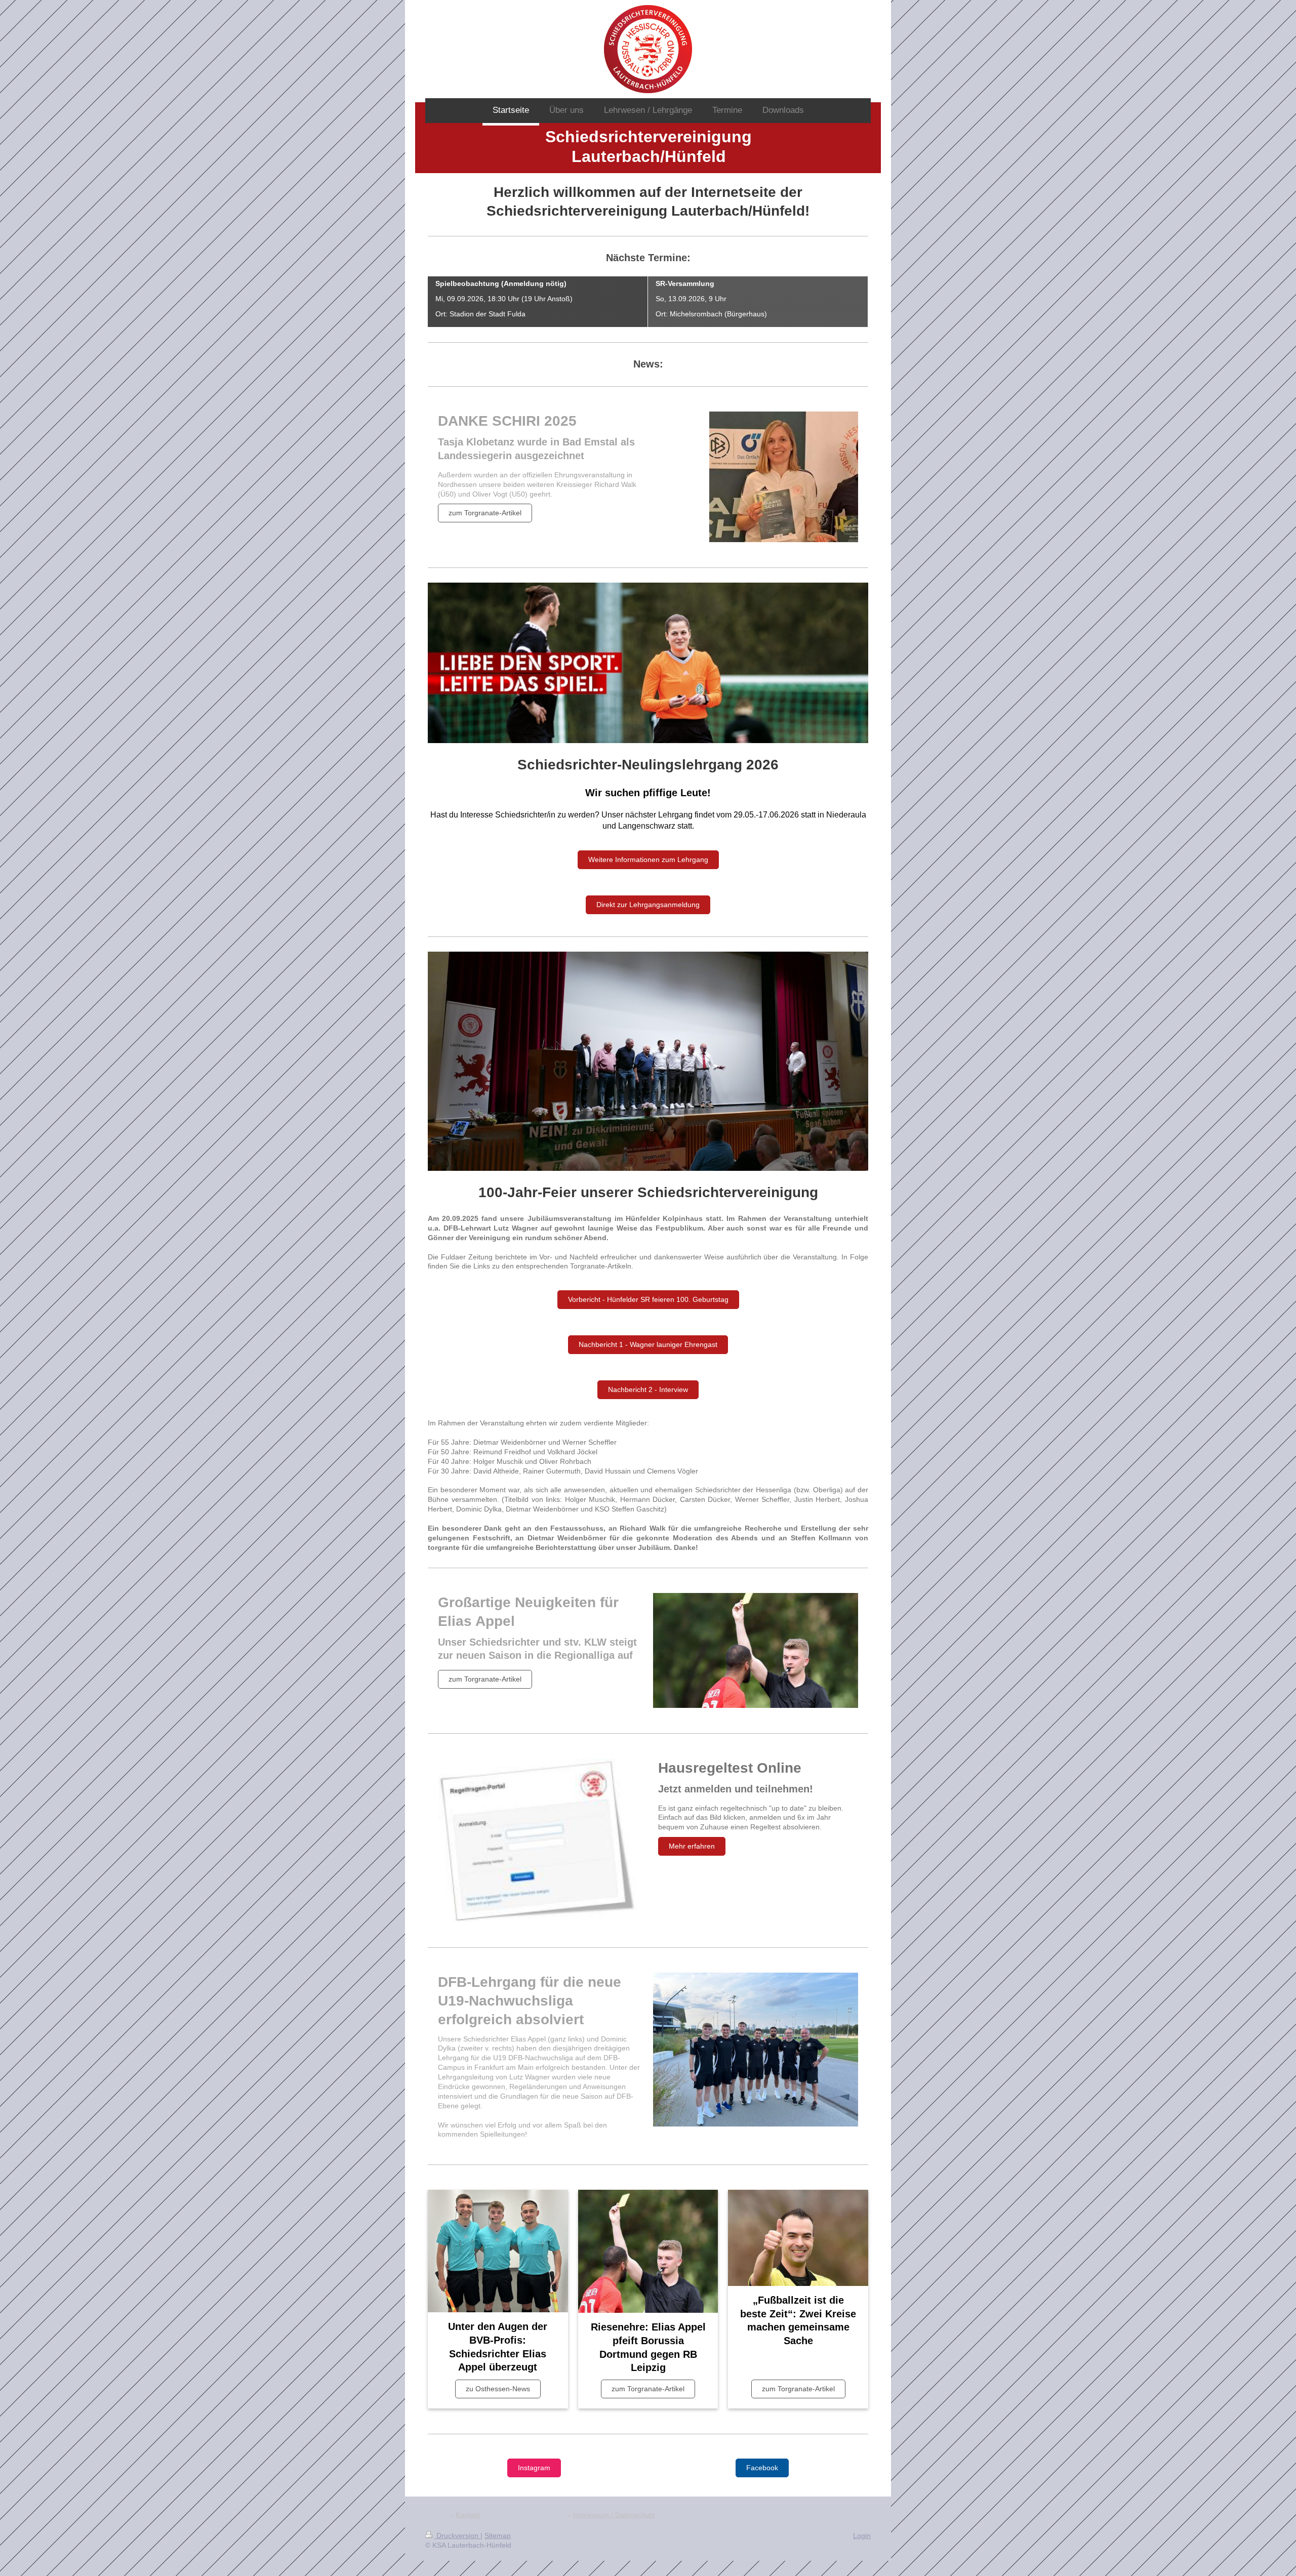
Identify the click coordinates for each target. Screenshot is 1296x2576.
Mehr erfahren (692, 1846)
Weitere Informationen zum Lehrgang (648, 860)
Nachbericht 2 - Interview (648, 1389)
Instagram (534, 2468)
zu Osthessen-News (498, 2389)
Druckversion (457, 2536)
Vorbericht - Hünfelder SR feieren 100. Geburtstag (648, 1299)
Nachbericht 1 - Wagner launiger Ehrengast (648, 1344)
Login (862, 2536)
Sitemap (498, 2536)
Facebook (762, 2468)
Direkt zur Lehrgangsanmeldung (648, 905)
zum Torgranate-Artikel (485, 513)
